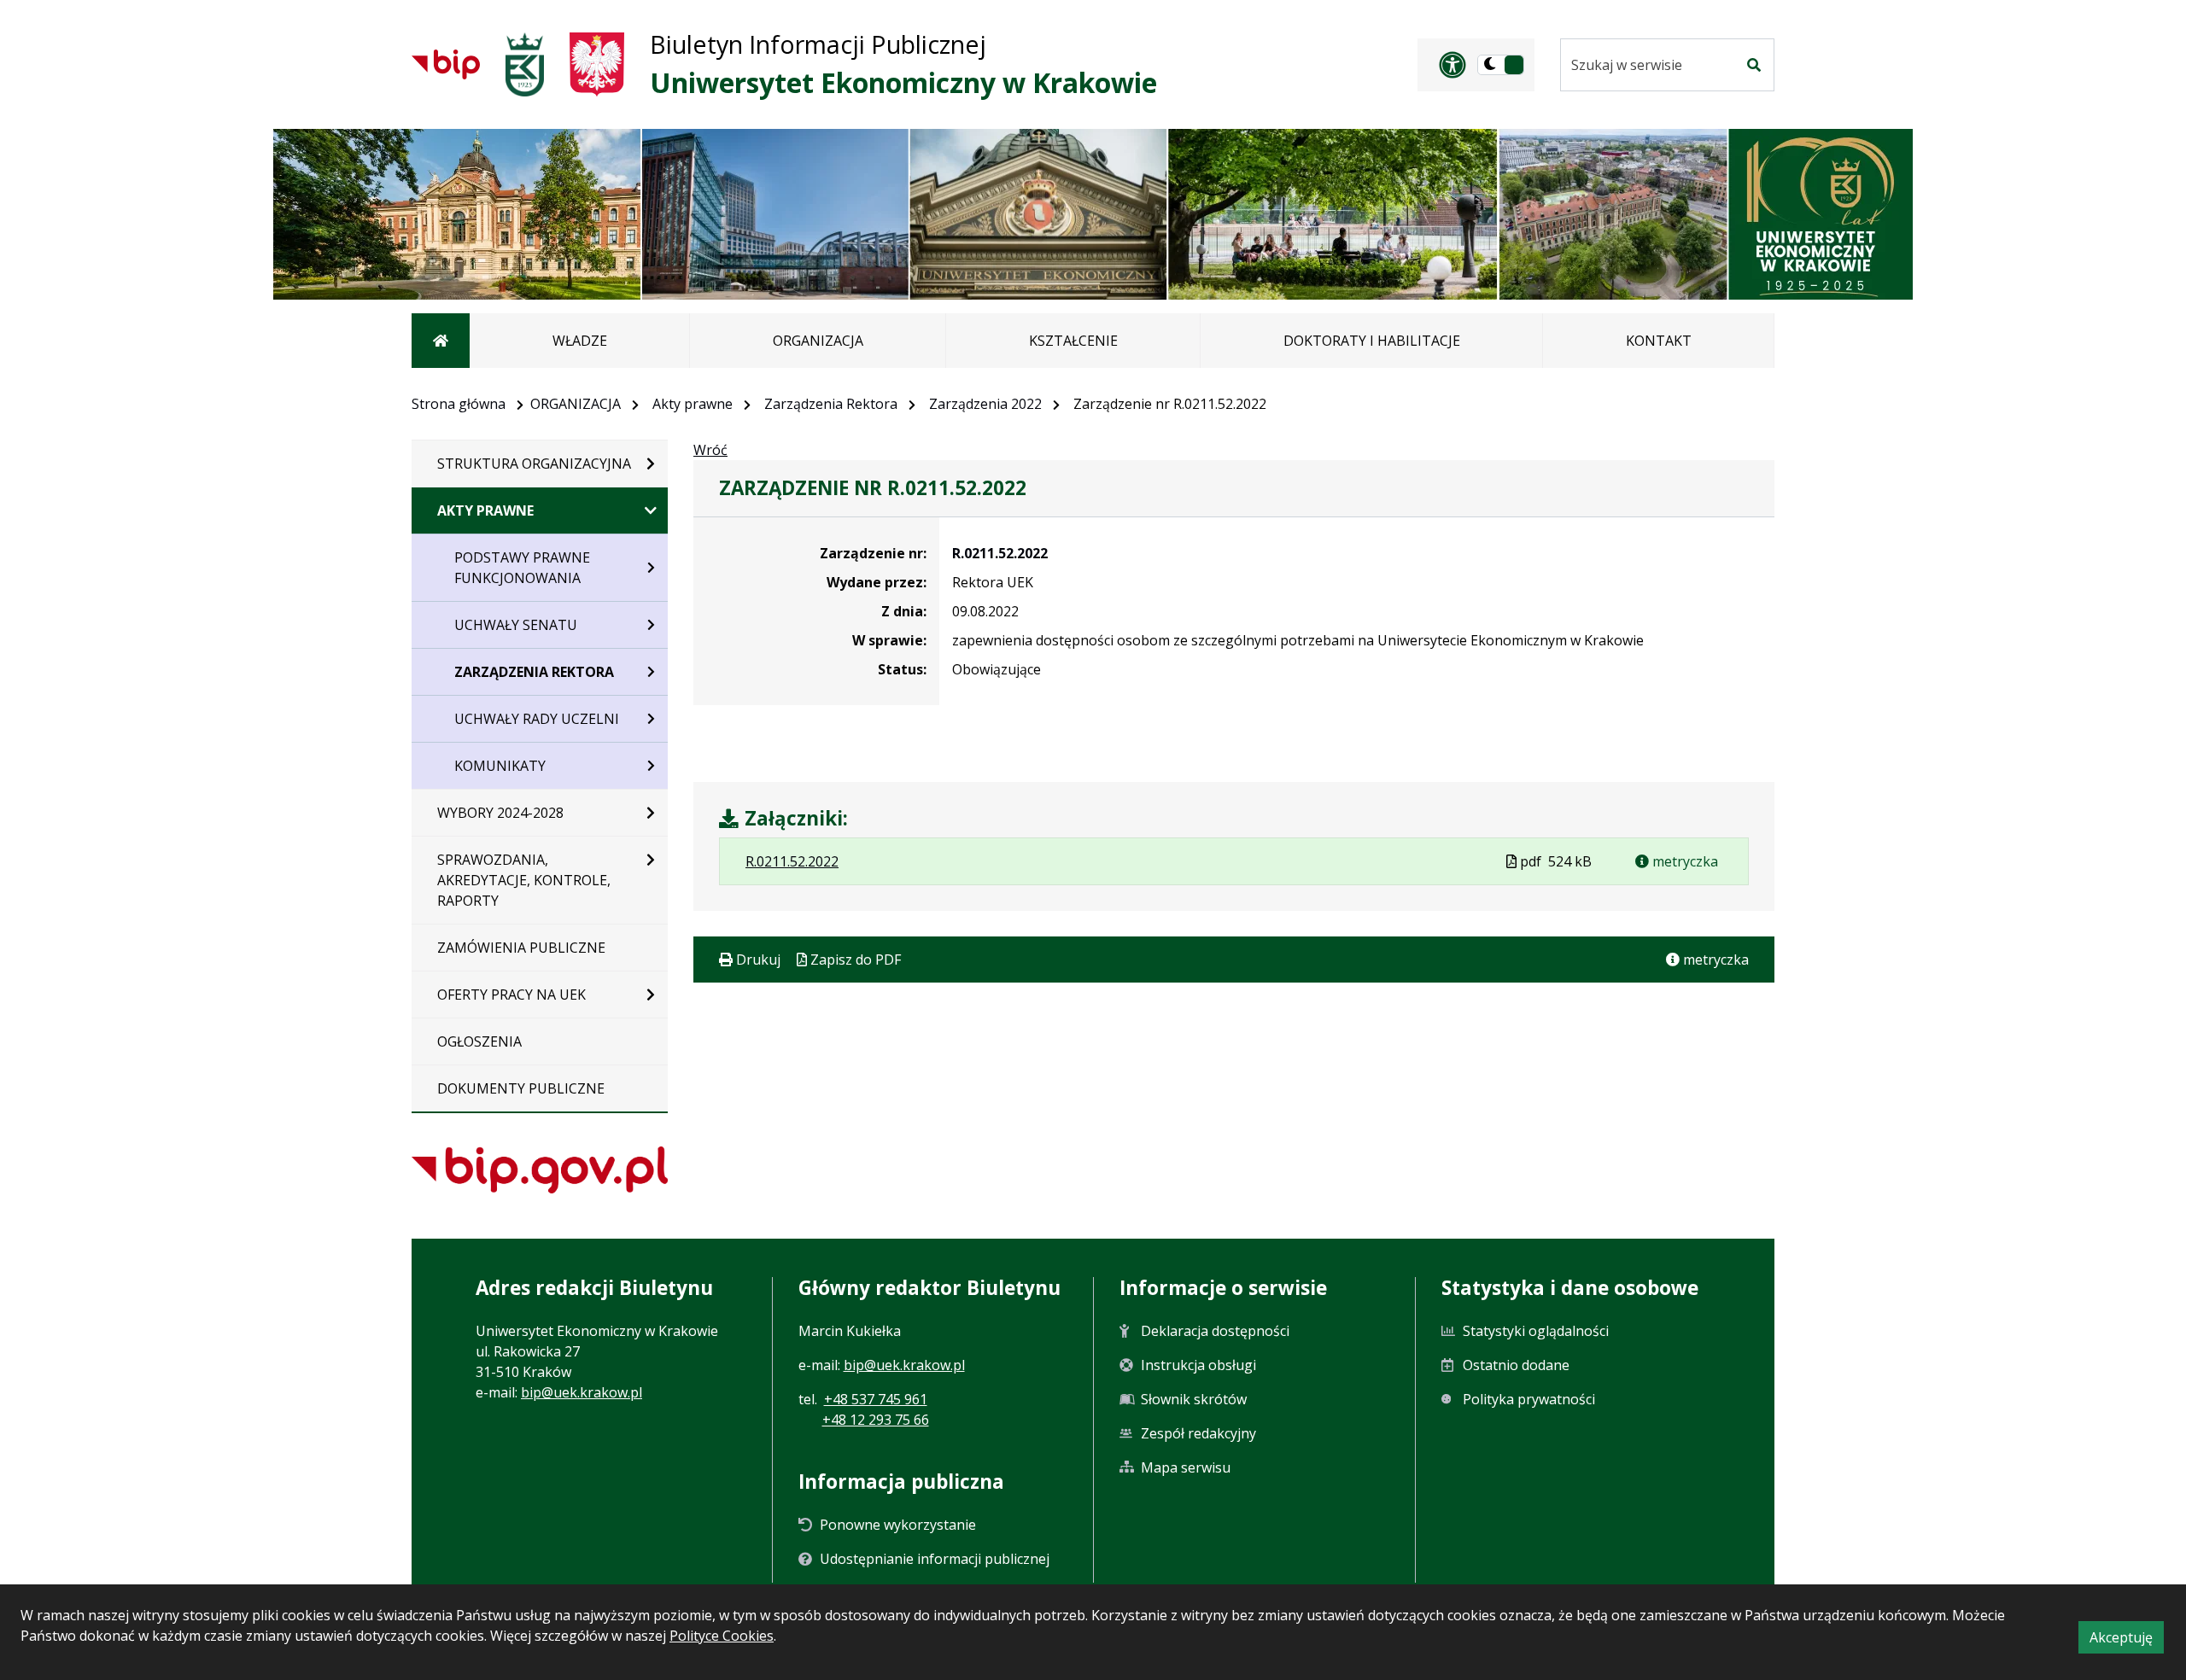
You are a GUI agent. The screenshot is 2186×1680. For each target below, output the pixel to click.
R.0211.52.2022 (1000, 553)
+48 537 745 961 (876, 1399)
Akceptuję (2127, 1640)
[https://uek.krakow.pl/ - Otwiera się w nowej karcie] (525, 64)
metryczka (1683, 861)
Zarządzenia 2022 (985, 404)
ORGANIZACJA (576, 404)
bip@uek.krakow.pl (582, 1392)
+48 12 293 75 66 (876, 1420)
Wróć (710, 450)
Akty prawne (693, 404)
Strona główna (459, 404)
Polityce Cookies (722, 1636)
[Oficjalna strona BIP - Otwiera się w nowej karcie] (446, 64)
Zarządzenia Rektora (831, 404)
